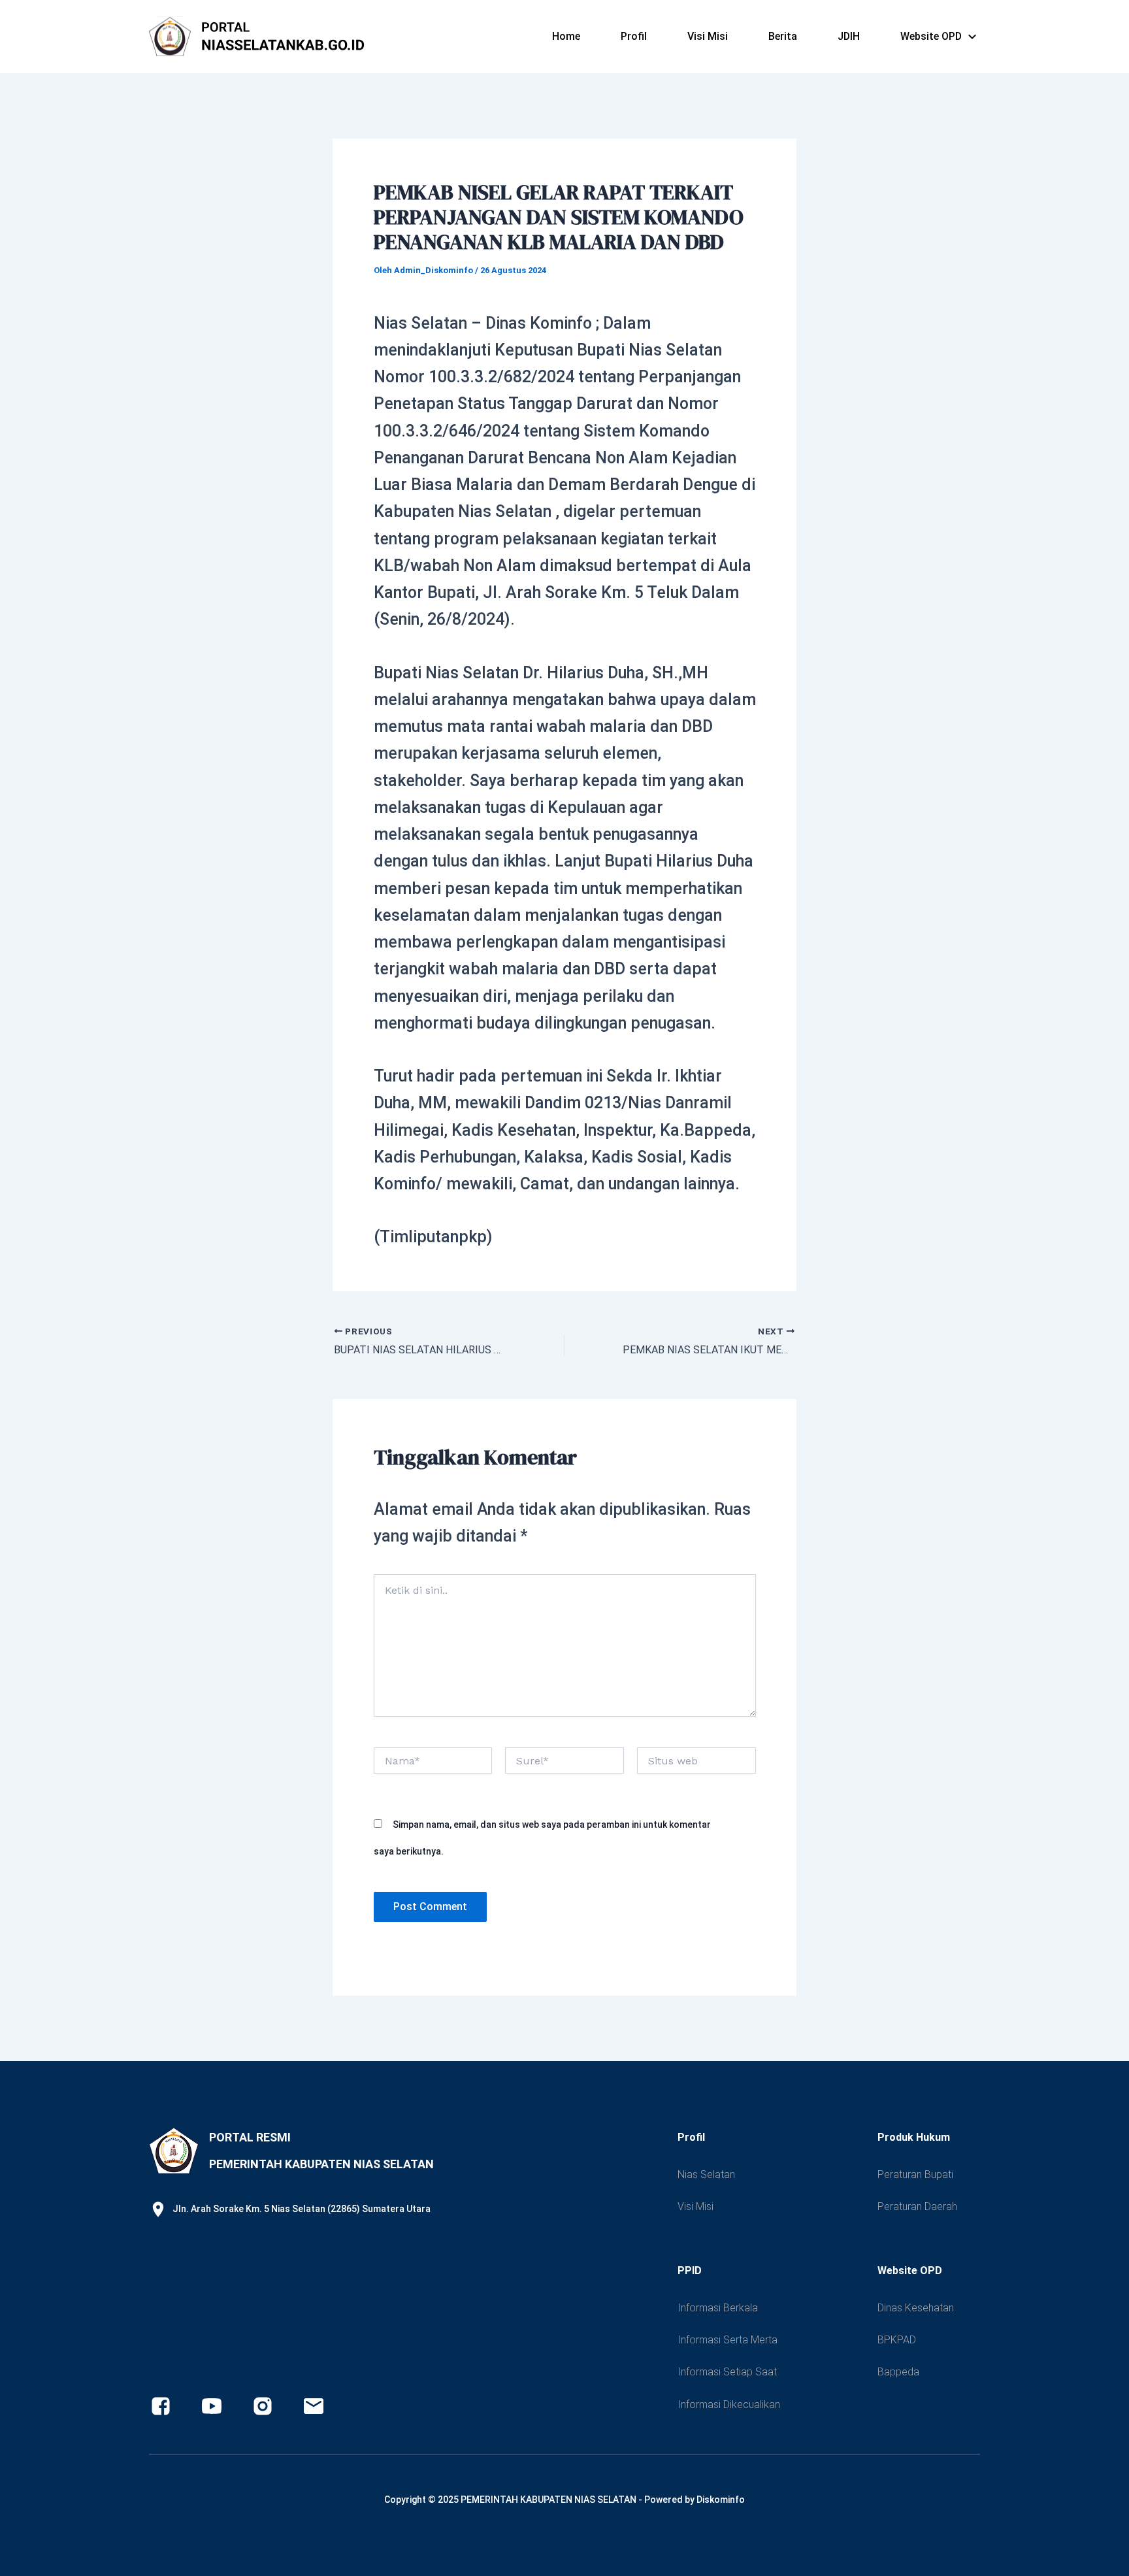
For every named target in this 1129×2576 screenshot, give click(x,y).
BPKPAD (897, 2340)
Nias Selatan (706, 2174)
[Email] (314, 2406)
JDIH (849, 36)
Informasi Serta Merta (728, 2340)
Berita (783, 36)
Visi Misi (708, 36)
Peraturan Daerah (917, 2206)
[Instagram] (263, 2406)
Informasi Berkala (718, 2308)
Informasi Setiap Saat (727, 2372)
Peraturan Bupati (915, 2174)
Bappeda (898, 2372)
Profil (634, 36)
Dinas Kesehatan (916, 2308)
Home (566, 36)
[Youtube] (212, 2406)
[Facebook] (161, 2406)
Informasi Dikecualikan (729, 2404)
